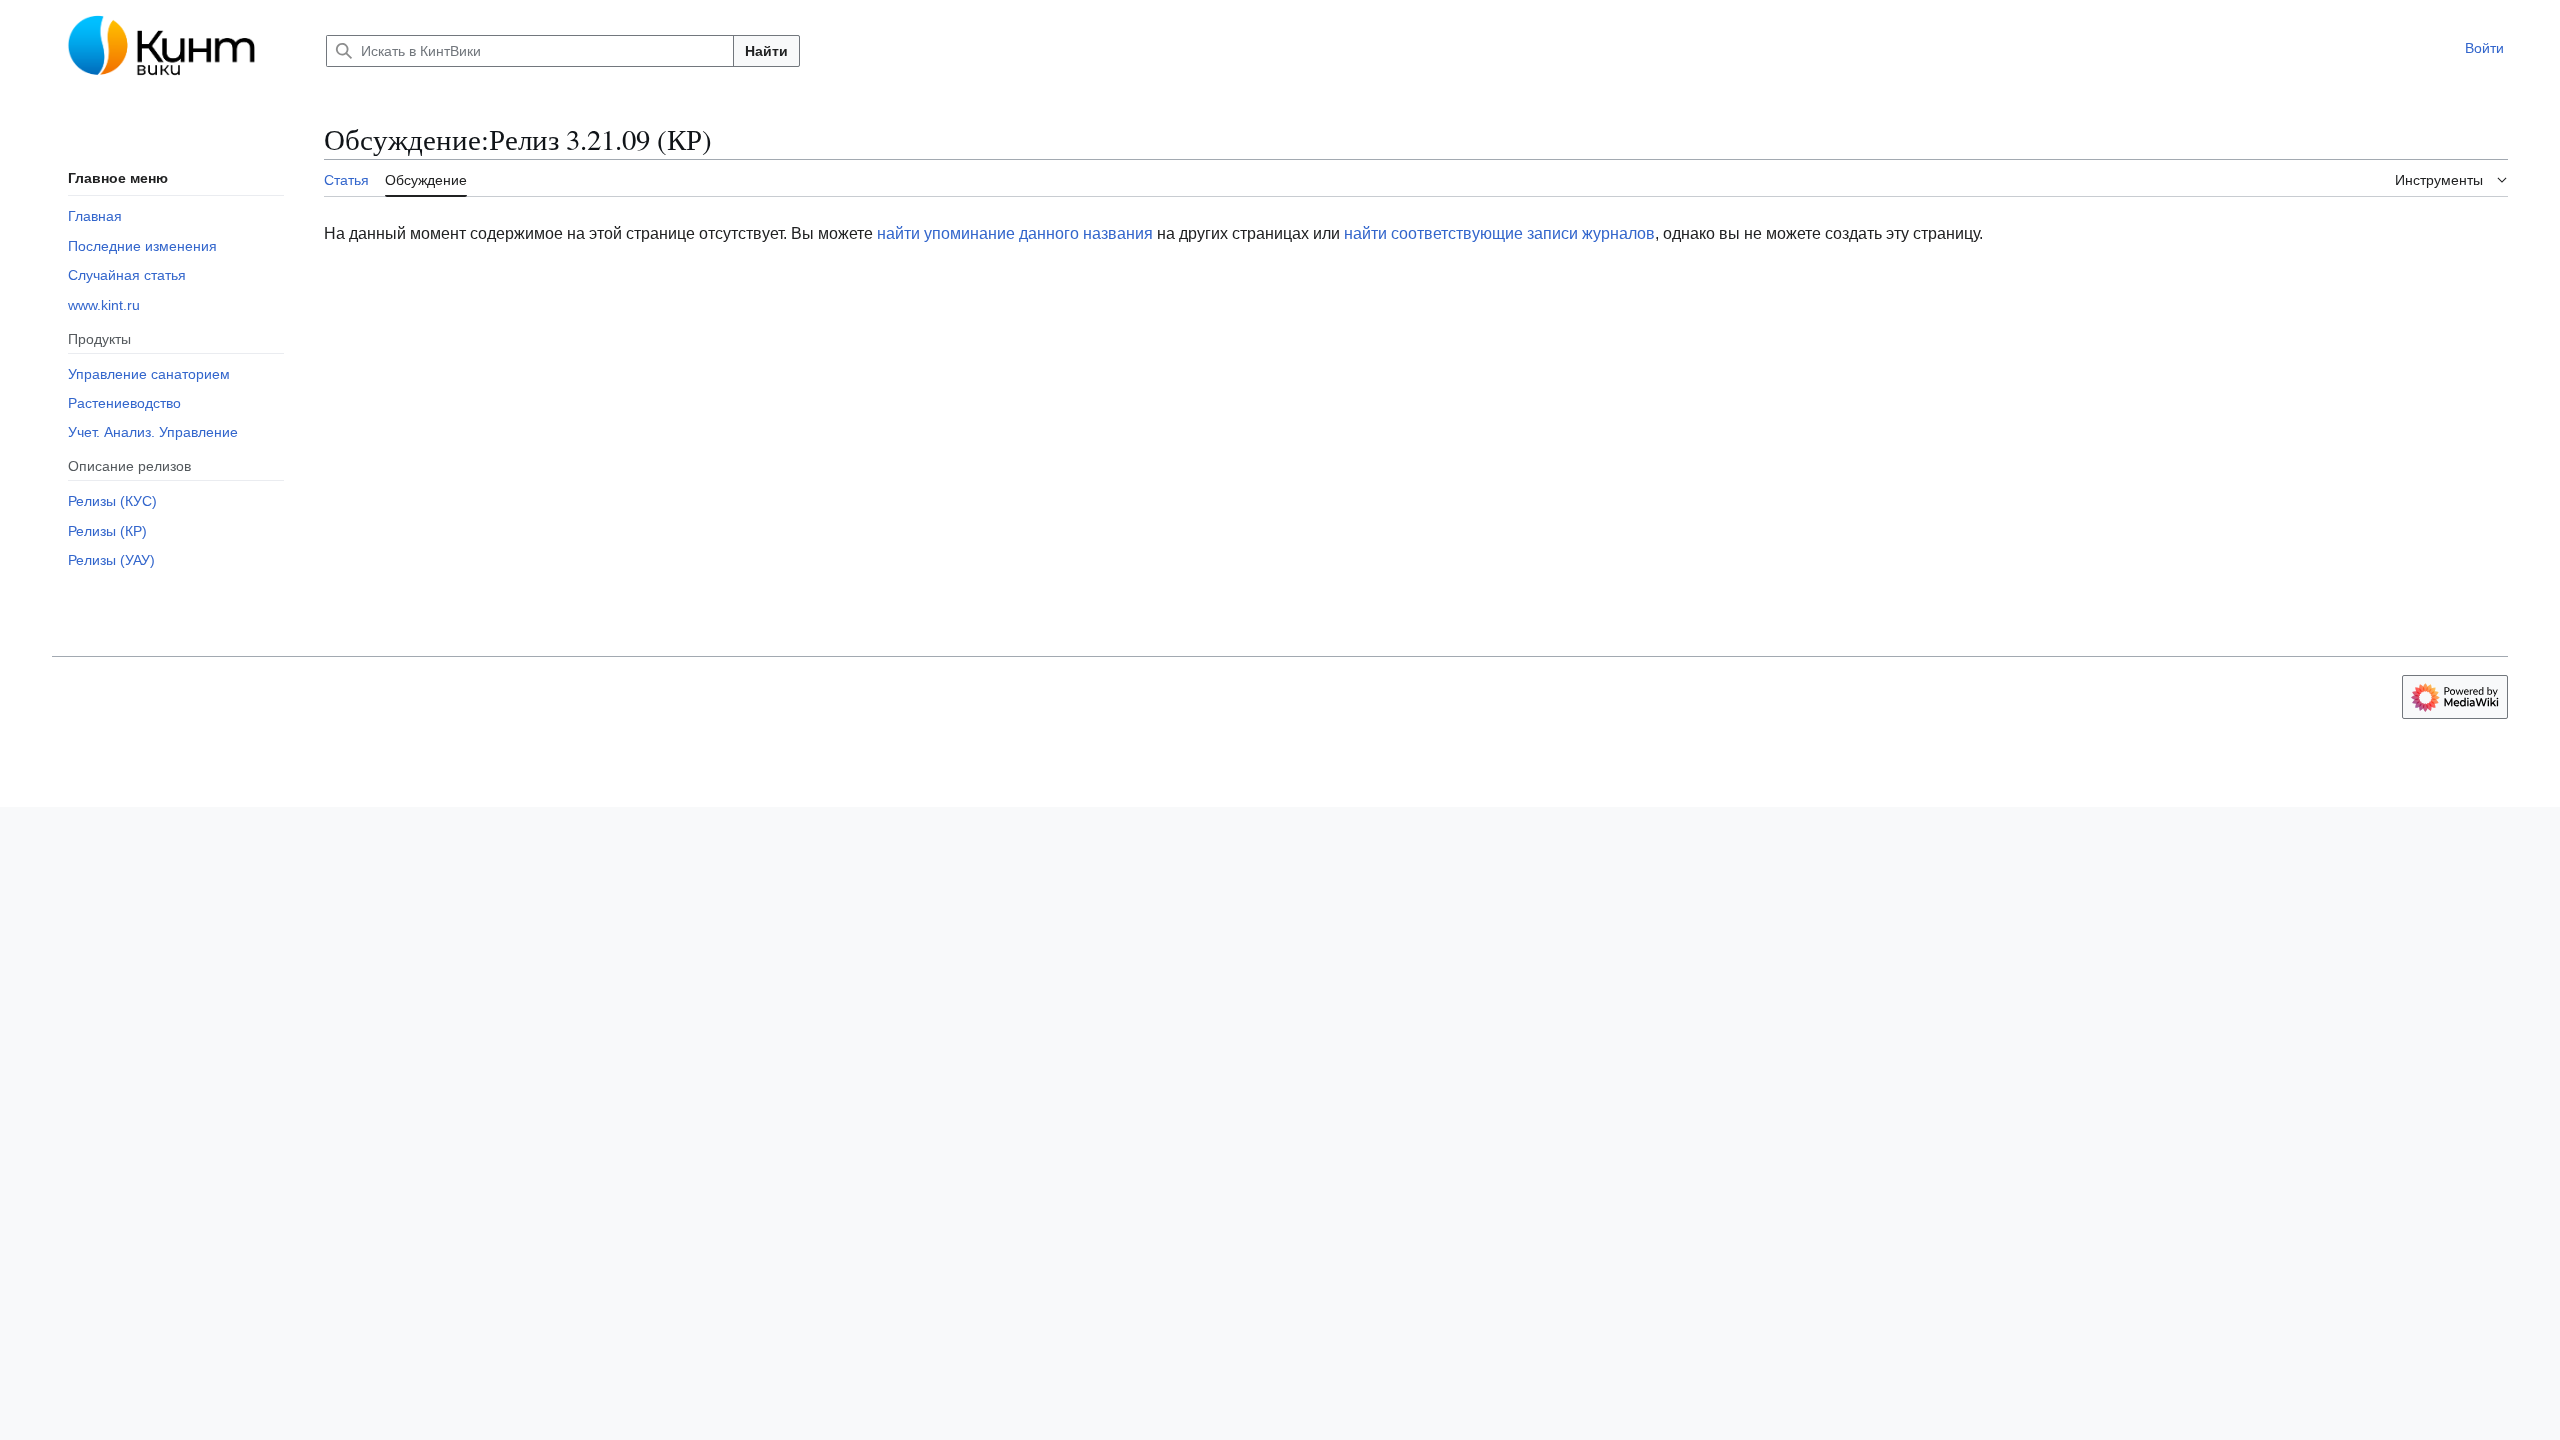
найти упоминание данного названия (1015, 233)
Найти (766, 51)
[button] (2441, 48)
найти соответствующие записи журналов (1499, 233)
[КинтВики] (172, 48)
